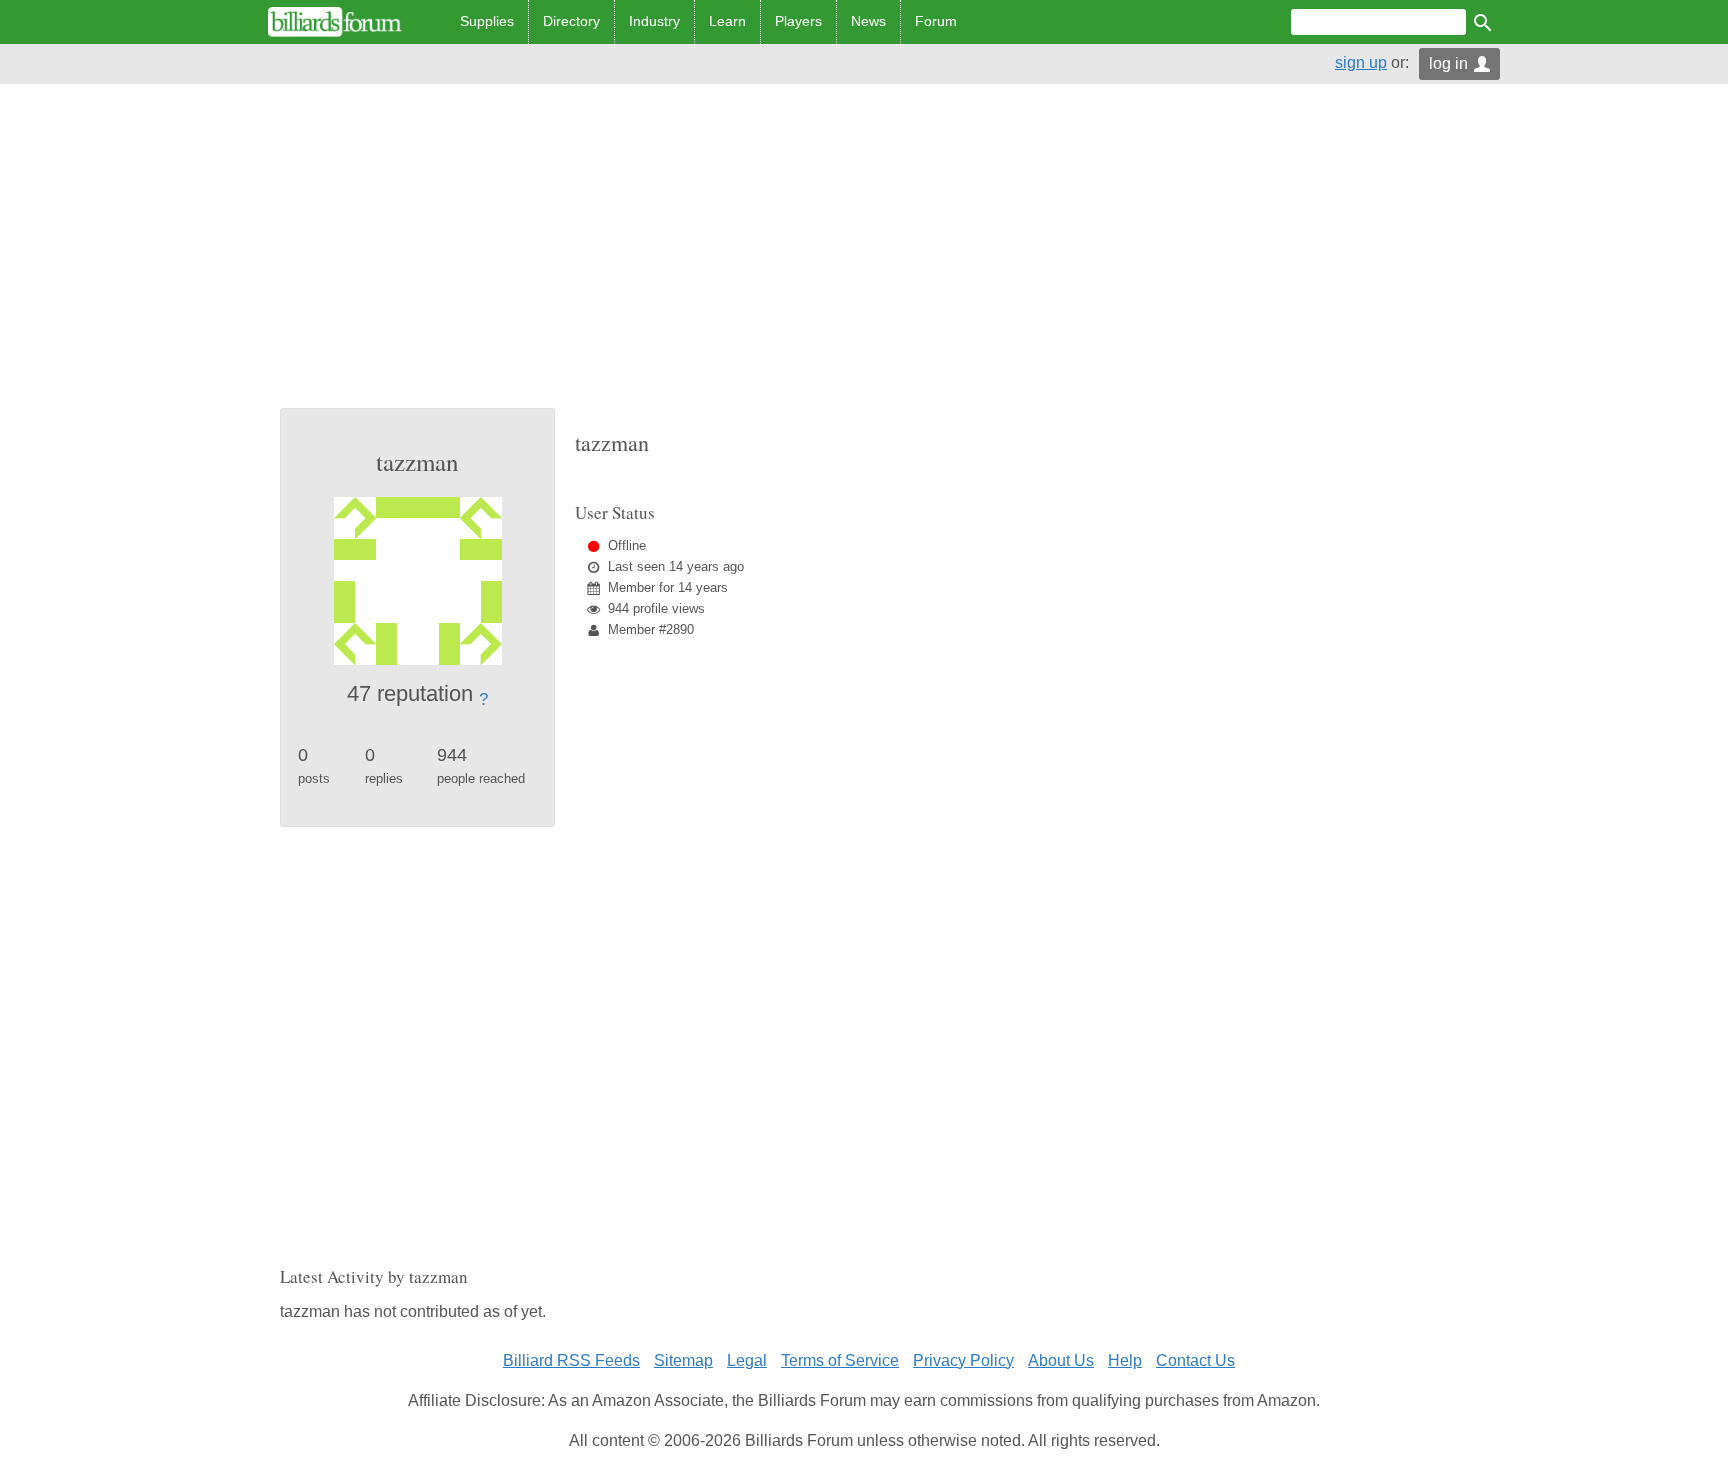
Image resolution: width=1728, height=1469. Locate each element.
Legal (747, 1360)
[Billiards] (335, 22)
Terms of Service (840, 1360)
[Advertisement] (864, 258)
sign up (1361, 62)
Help (1125, 1360)
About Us (1061, 1360)
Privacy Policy (963, 1360)
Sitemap (683, 1360)
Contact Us (1195, 1360)
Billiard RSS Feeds (571, 1360)
